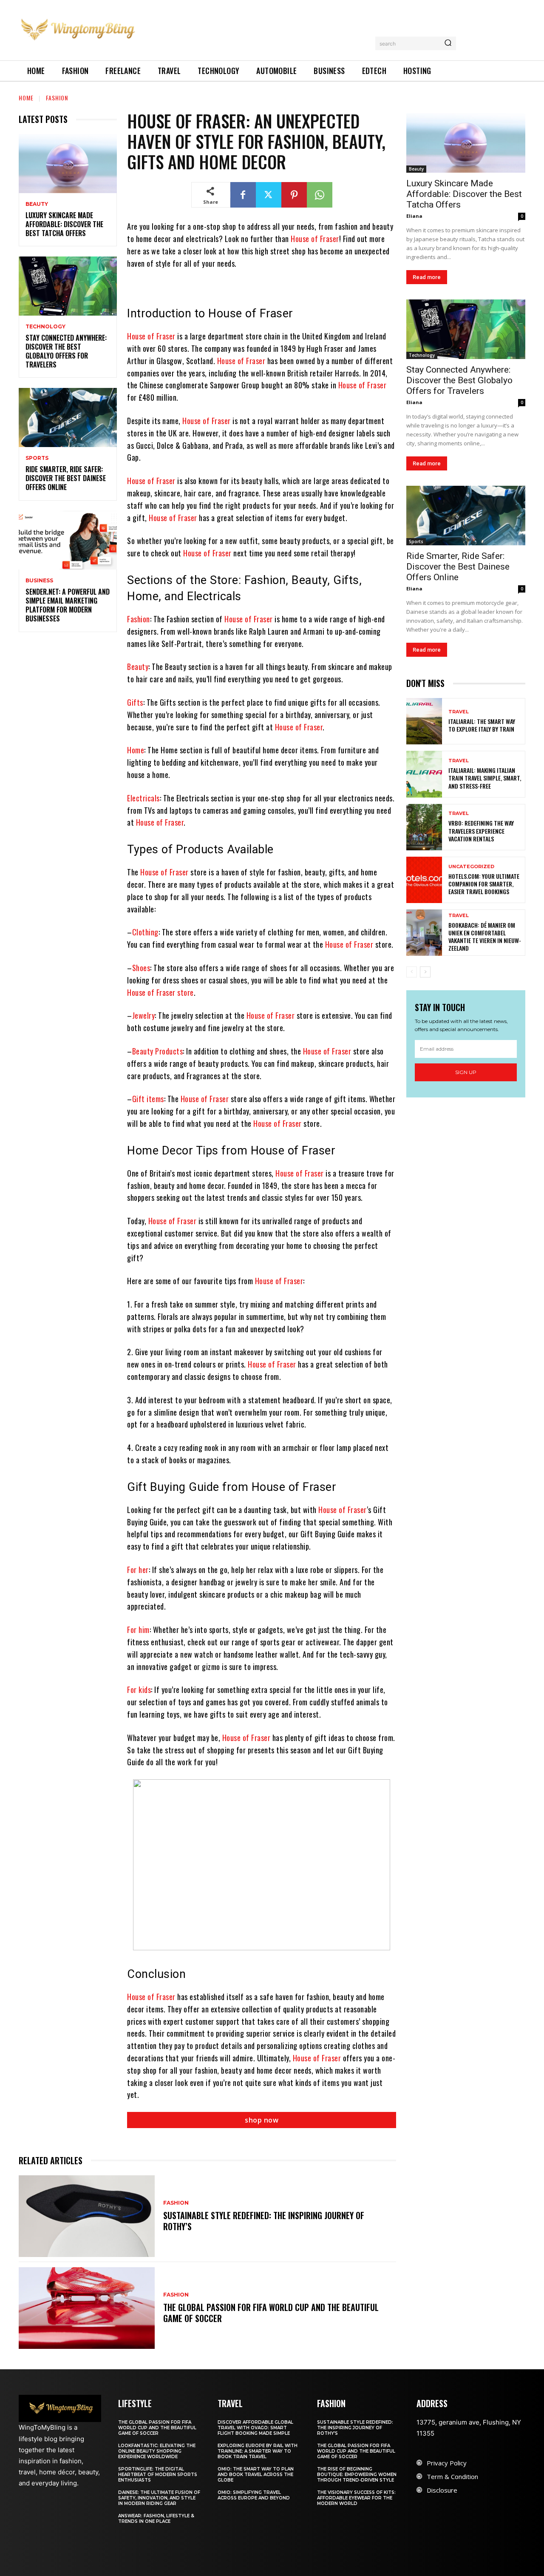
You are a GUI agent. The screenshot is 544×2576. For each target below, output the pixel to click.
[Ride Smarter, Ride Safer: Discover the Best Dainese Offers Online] (68, 417)
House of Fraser (315, 239)
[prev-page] (412, 972)
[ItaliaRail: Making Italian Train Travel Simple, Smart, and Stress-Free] (424, 774)
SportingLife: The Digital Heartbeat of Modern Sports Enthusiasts (158, 2475)
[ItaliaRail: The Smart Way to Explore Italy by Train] (424, 721)
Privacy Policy (447, 2463)
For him (138, 1630)
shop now (262, 2120)
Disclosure (442, 2490)
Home (26, 98)
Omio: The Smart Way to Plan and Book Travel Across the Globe (256, 2475)
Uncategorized (471, 867)
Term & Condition (452, 2476)
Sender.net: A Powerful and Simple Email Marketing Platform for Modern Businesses (68, 605)
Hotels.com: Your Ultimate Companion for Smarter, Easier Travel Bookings (484, 884)
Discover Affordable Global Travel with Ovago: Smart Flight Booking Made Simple (255, 2428)
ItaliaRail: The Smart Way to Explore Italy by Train (482, 725)
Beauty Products (158, 1051)
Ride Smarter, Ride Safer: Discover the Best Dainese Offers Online (66, 478)
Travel (459, 712)
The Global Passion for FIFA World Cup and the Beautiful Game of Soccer (271, 2313)
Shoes (141, 968)
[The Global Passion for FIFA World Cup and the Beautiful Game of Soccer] (87, 2308)
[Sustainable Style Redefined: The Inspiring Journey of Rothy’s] (87, 2216)
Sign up (466, 1072)
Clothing (145, 932)
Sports (37, 458)
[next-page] (425, 972)
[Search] (448, 43)
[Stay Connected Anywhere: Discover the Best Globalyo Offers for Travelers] (68, 286)
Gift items (148, 1099)
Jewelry (144, 1015)
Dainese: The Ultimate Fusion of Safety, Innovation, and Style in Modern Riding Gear (159, 2498)
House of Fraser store (160, 992)
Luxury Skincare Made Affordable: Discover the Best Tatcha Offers (64, 224)
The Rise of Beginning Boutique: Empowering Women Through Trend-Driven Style (357, 2475)
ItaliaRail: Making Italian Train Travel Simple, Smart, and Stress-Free (485, 778)
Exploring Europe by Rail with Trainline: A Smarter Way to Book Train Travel (258, 2451)
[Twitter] (269, 195)
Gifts (135, 702)
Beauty (37, 204)
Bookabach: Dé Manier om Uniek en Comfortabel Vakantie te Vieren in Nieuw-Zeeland (485, 937)
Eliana (414, 216)
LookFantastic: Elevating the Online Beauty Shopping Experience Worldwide (157, 2451)
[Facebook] (243, 195)
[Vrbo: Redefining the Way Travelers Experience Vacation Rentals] (424, 827)
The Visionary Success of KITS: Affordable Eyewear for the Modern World (356, 2498)
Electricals (143, 798)
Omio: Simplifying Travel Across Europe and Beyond (254, 2495)
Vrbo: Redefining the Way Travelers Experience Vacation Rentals (481, 831)
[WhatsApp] (320, 195)
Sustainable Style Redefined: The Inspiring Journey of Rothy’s (264, 2221)
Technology (45, 327)
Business (39, 581)
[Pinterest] (294, 195)
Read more (427, 277)
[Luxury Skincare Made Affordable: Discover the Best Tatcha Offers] (68, 164)
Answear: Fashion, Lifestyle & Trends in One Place (156, 2519)
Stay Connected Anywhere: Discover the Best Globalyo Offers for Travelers (66, 351)
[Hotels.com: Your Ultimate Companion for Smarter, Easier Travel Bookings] (424, 880)
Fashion (57, 98)
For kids (139, 1690)
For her (138, 1570)
